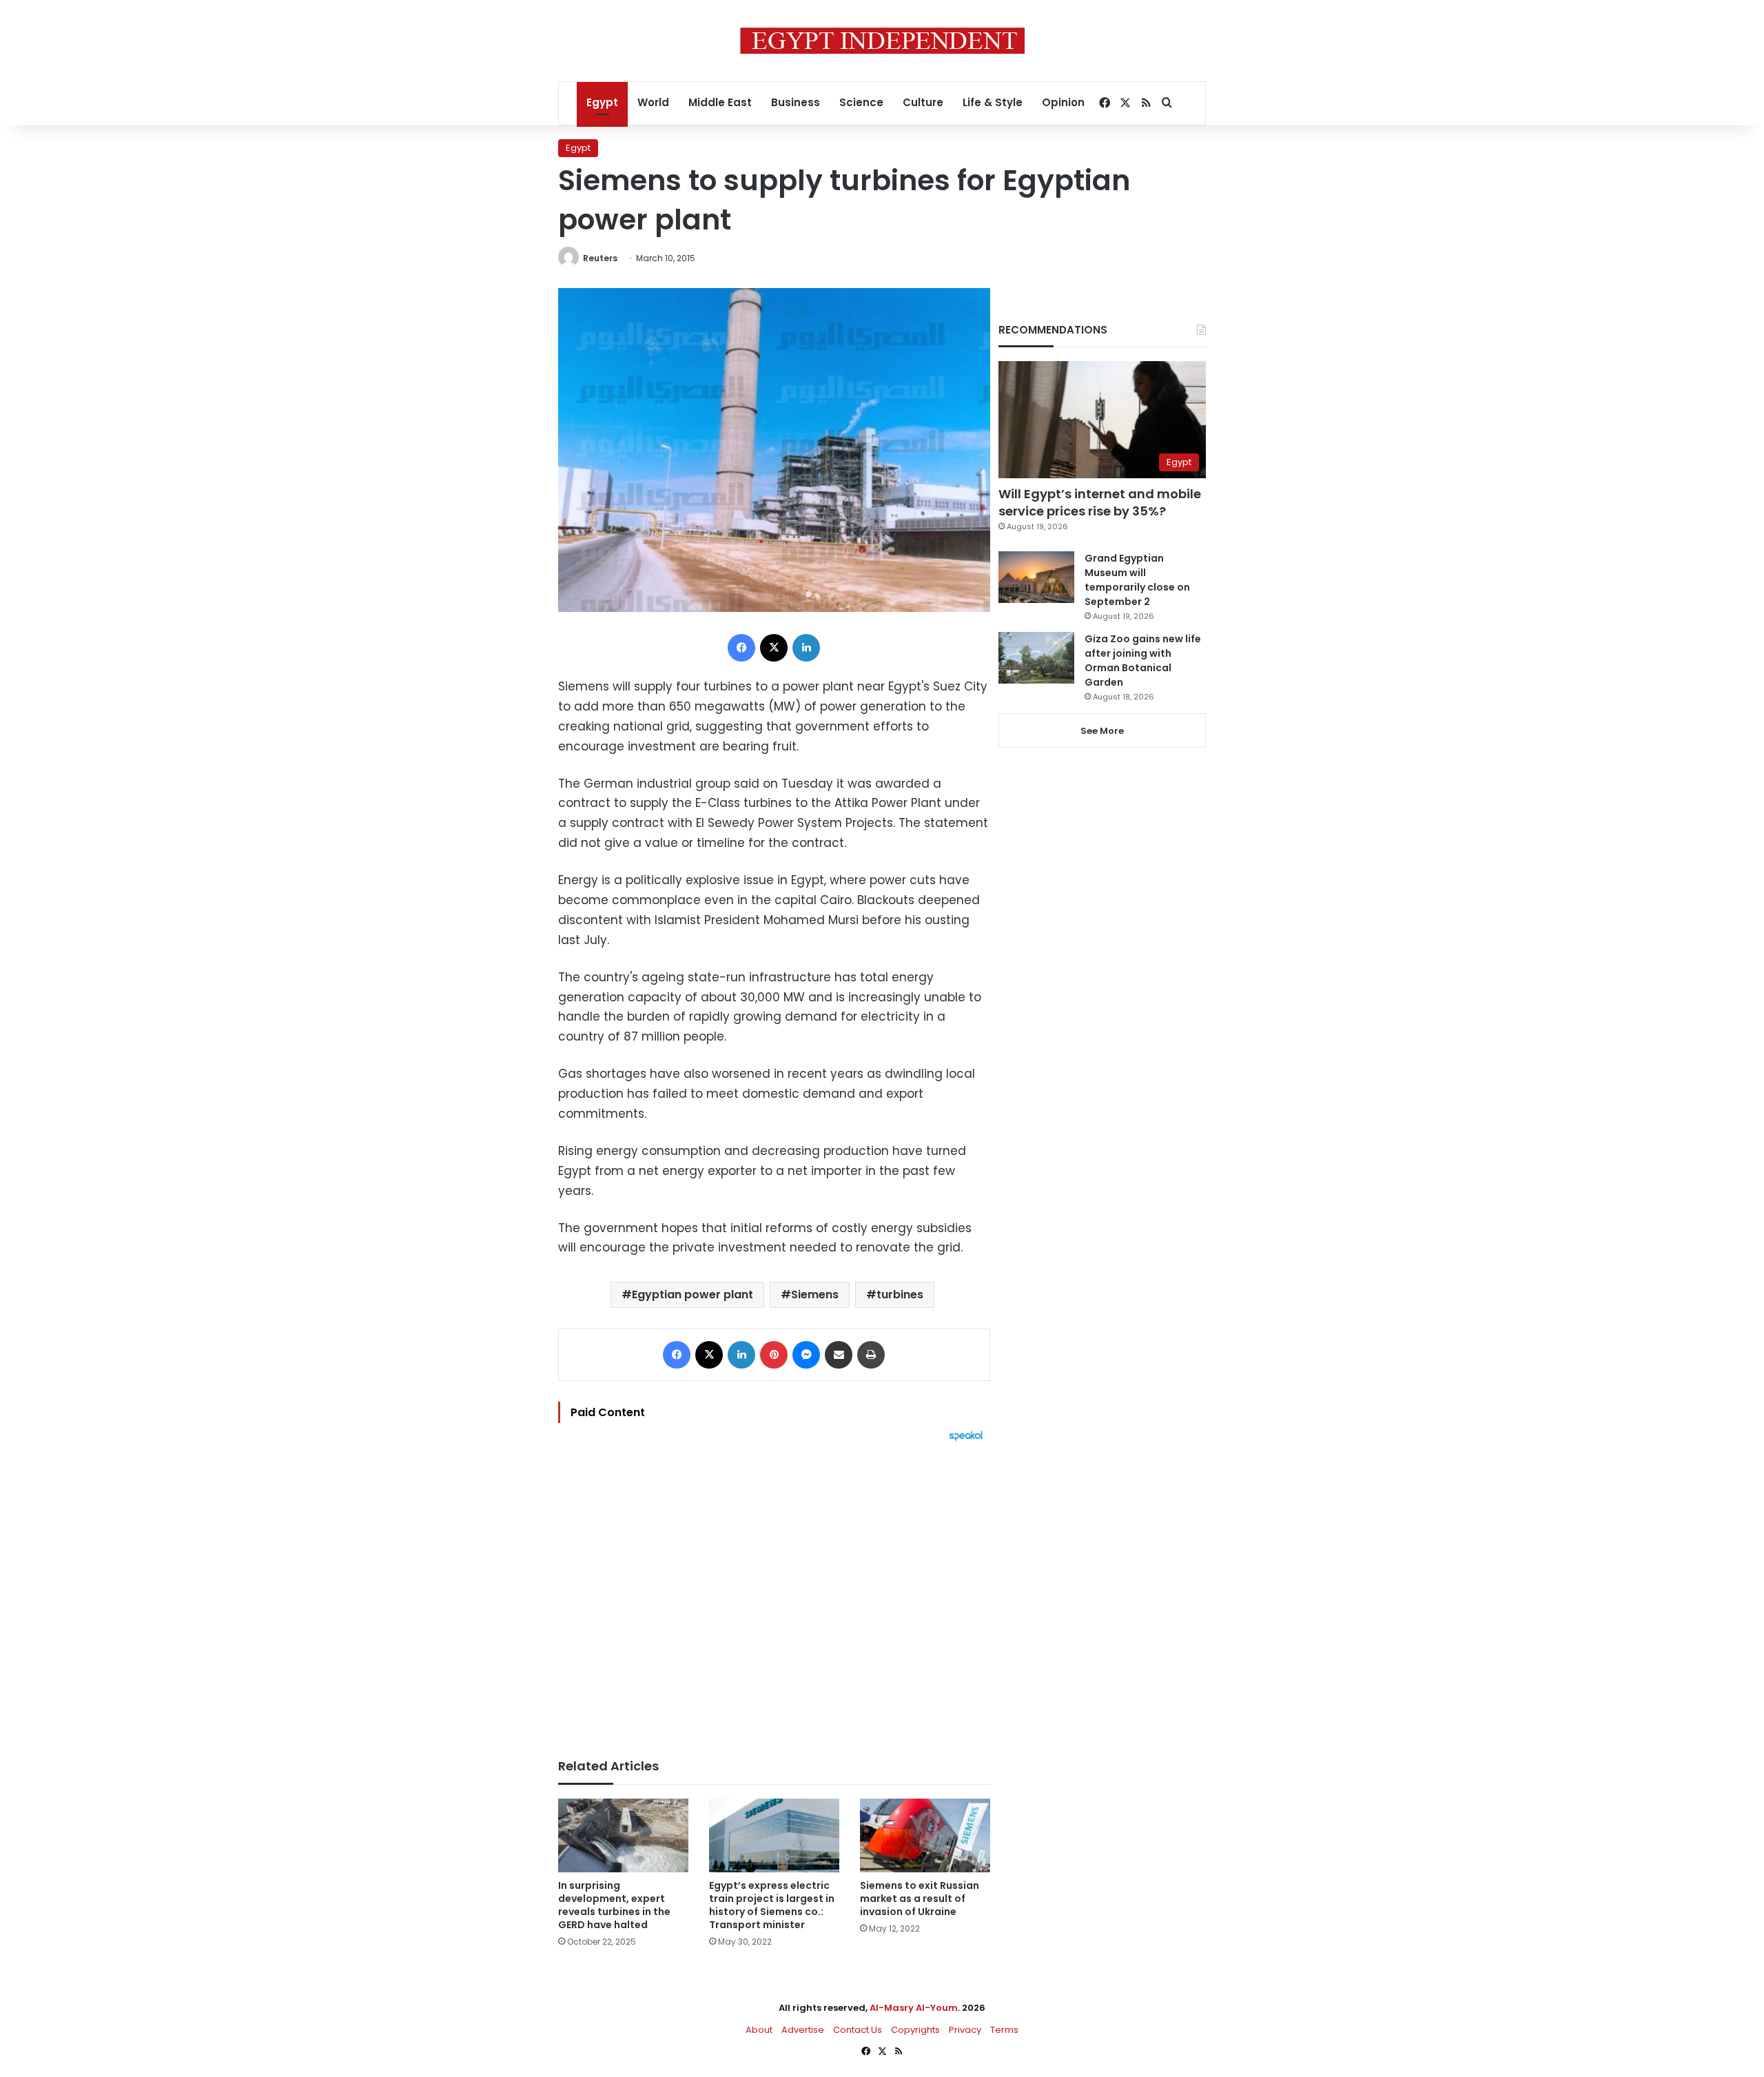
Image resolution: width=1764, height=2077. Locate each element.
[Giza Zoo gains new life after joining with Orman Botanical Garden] (1036, 658)
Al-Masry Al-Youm (914, 2008)
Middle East (720, 102)
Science (861, 102)
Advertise (803, 2030)
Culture (923, 102)
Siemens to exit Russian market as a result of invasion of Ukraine (920, 1899)
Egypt (602, 102)
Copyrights (915, 2030)
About (759, 2030)
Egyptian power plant (693, 1295)
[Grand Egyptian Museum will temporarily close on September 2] (1036, 577)
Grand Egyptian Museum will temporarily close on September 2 (1137, 580)
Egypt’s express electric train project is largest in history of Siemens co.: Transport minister (772, 1905)
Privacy (965, 2030)
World (653, 102)
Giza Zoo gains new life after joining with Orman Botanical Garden (1143, 661)
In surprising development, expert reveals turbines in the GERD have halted (614, 1905)
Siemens (815, 1295)
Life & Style (993, 102)
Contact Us (858, 2030)
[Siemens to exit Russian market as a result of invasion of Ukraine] (925, 1835)
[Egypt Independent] (882, 41)
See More (1102, 731)
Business (796, 102)
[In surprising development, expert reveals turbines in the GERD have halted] (623, 1835)
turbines (900, 1295)
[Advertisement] (774, 1593)
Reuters (600, 258)
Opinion (1063, 102)
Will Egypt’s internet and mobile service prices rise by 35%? (1100, 502)
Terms (1004, 2030)
